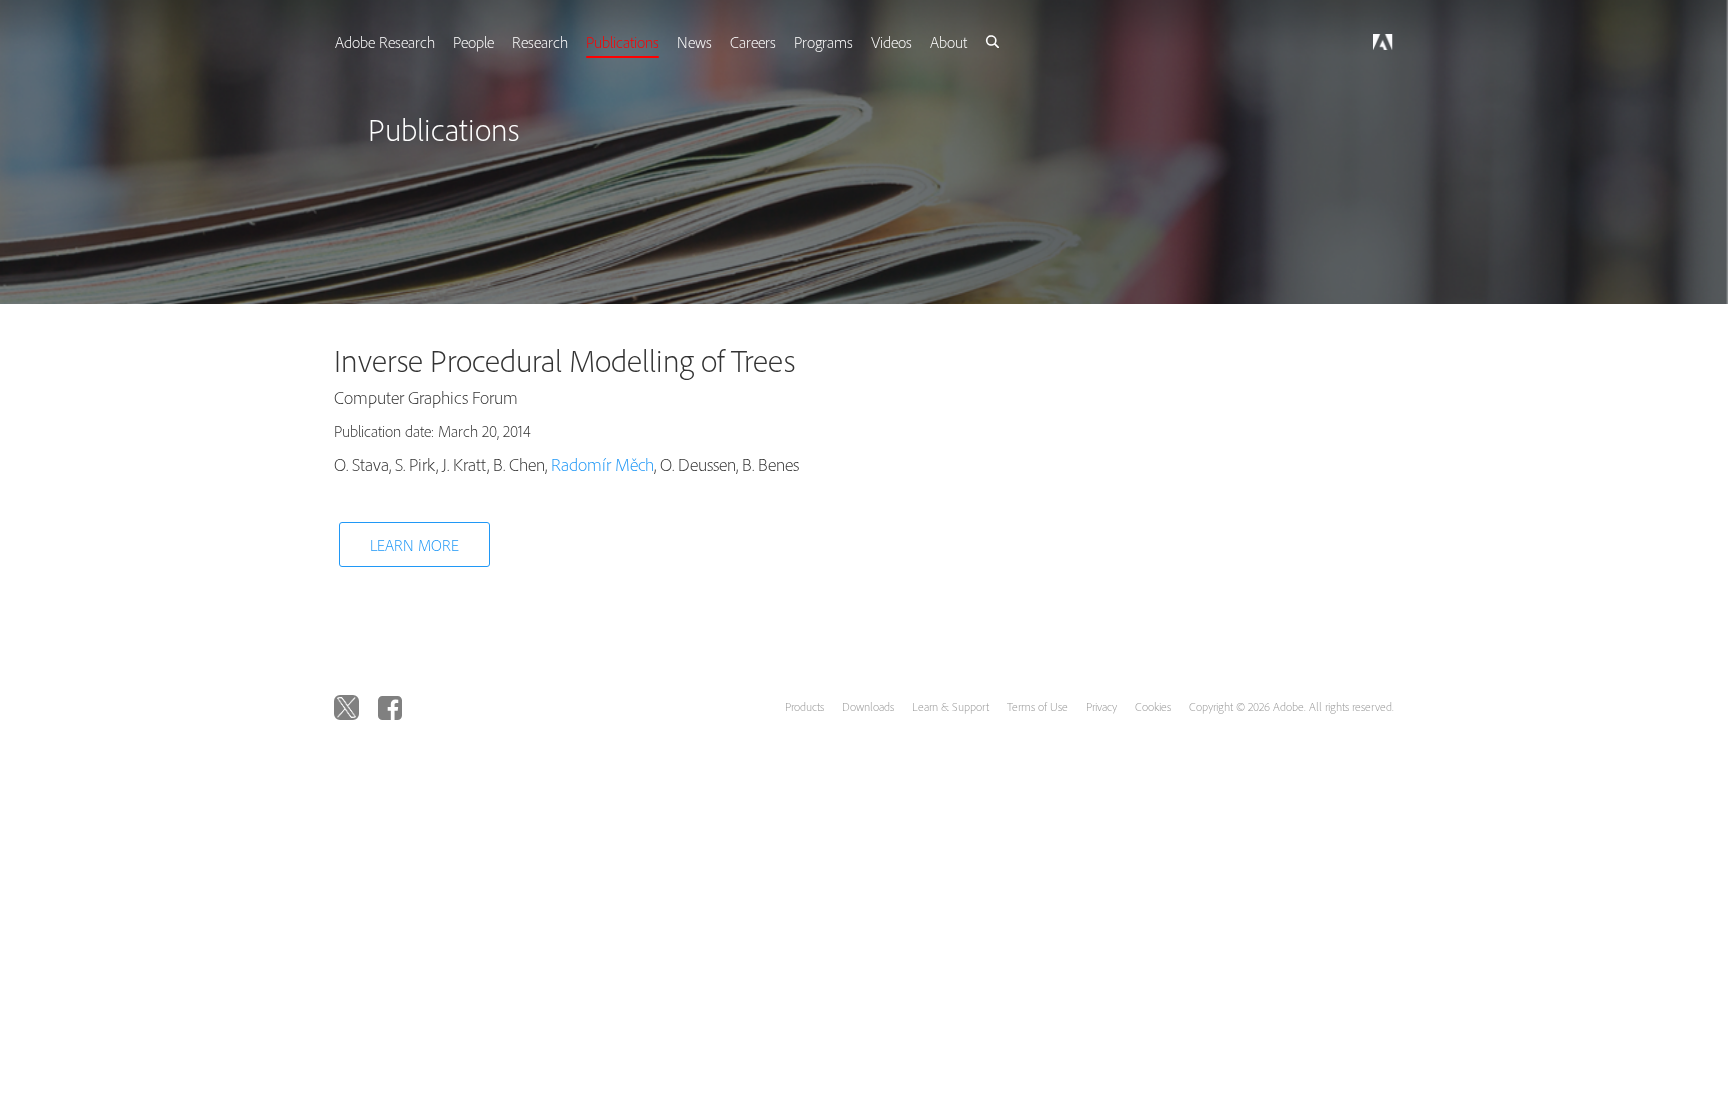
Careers (780, 42)
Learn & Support (950, 706)
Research (561, 42)
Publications (645, 42)
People (492, 42)
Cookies (1153, 706)
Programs (852, 42)
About (981, 42)
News (719, 42)
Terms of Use (1037, 706)
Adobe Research (402, 42)
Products (804, 706)
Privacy (1101, 706)
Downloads (868, 706)
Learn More (414, 545)
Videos (922, 42)
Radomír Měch (602, 464)
